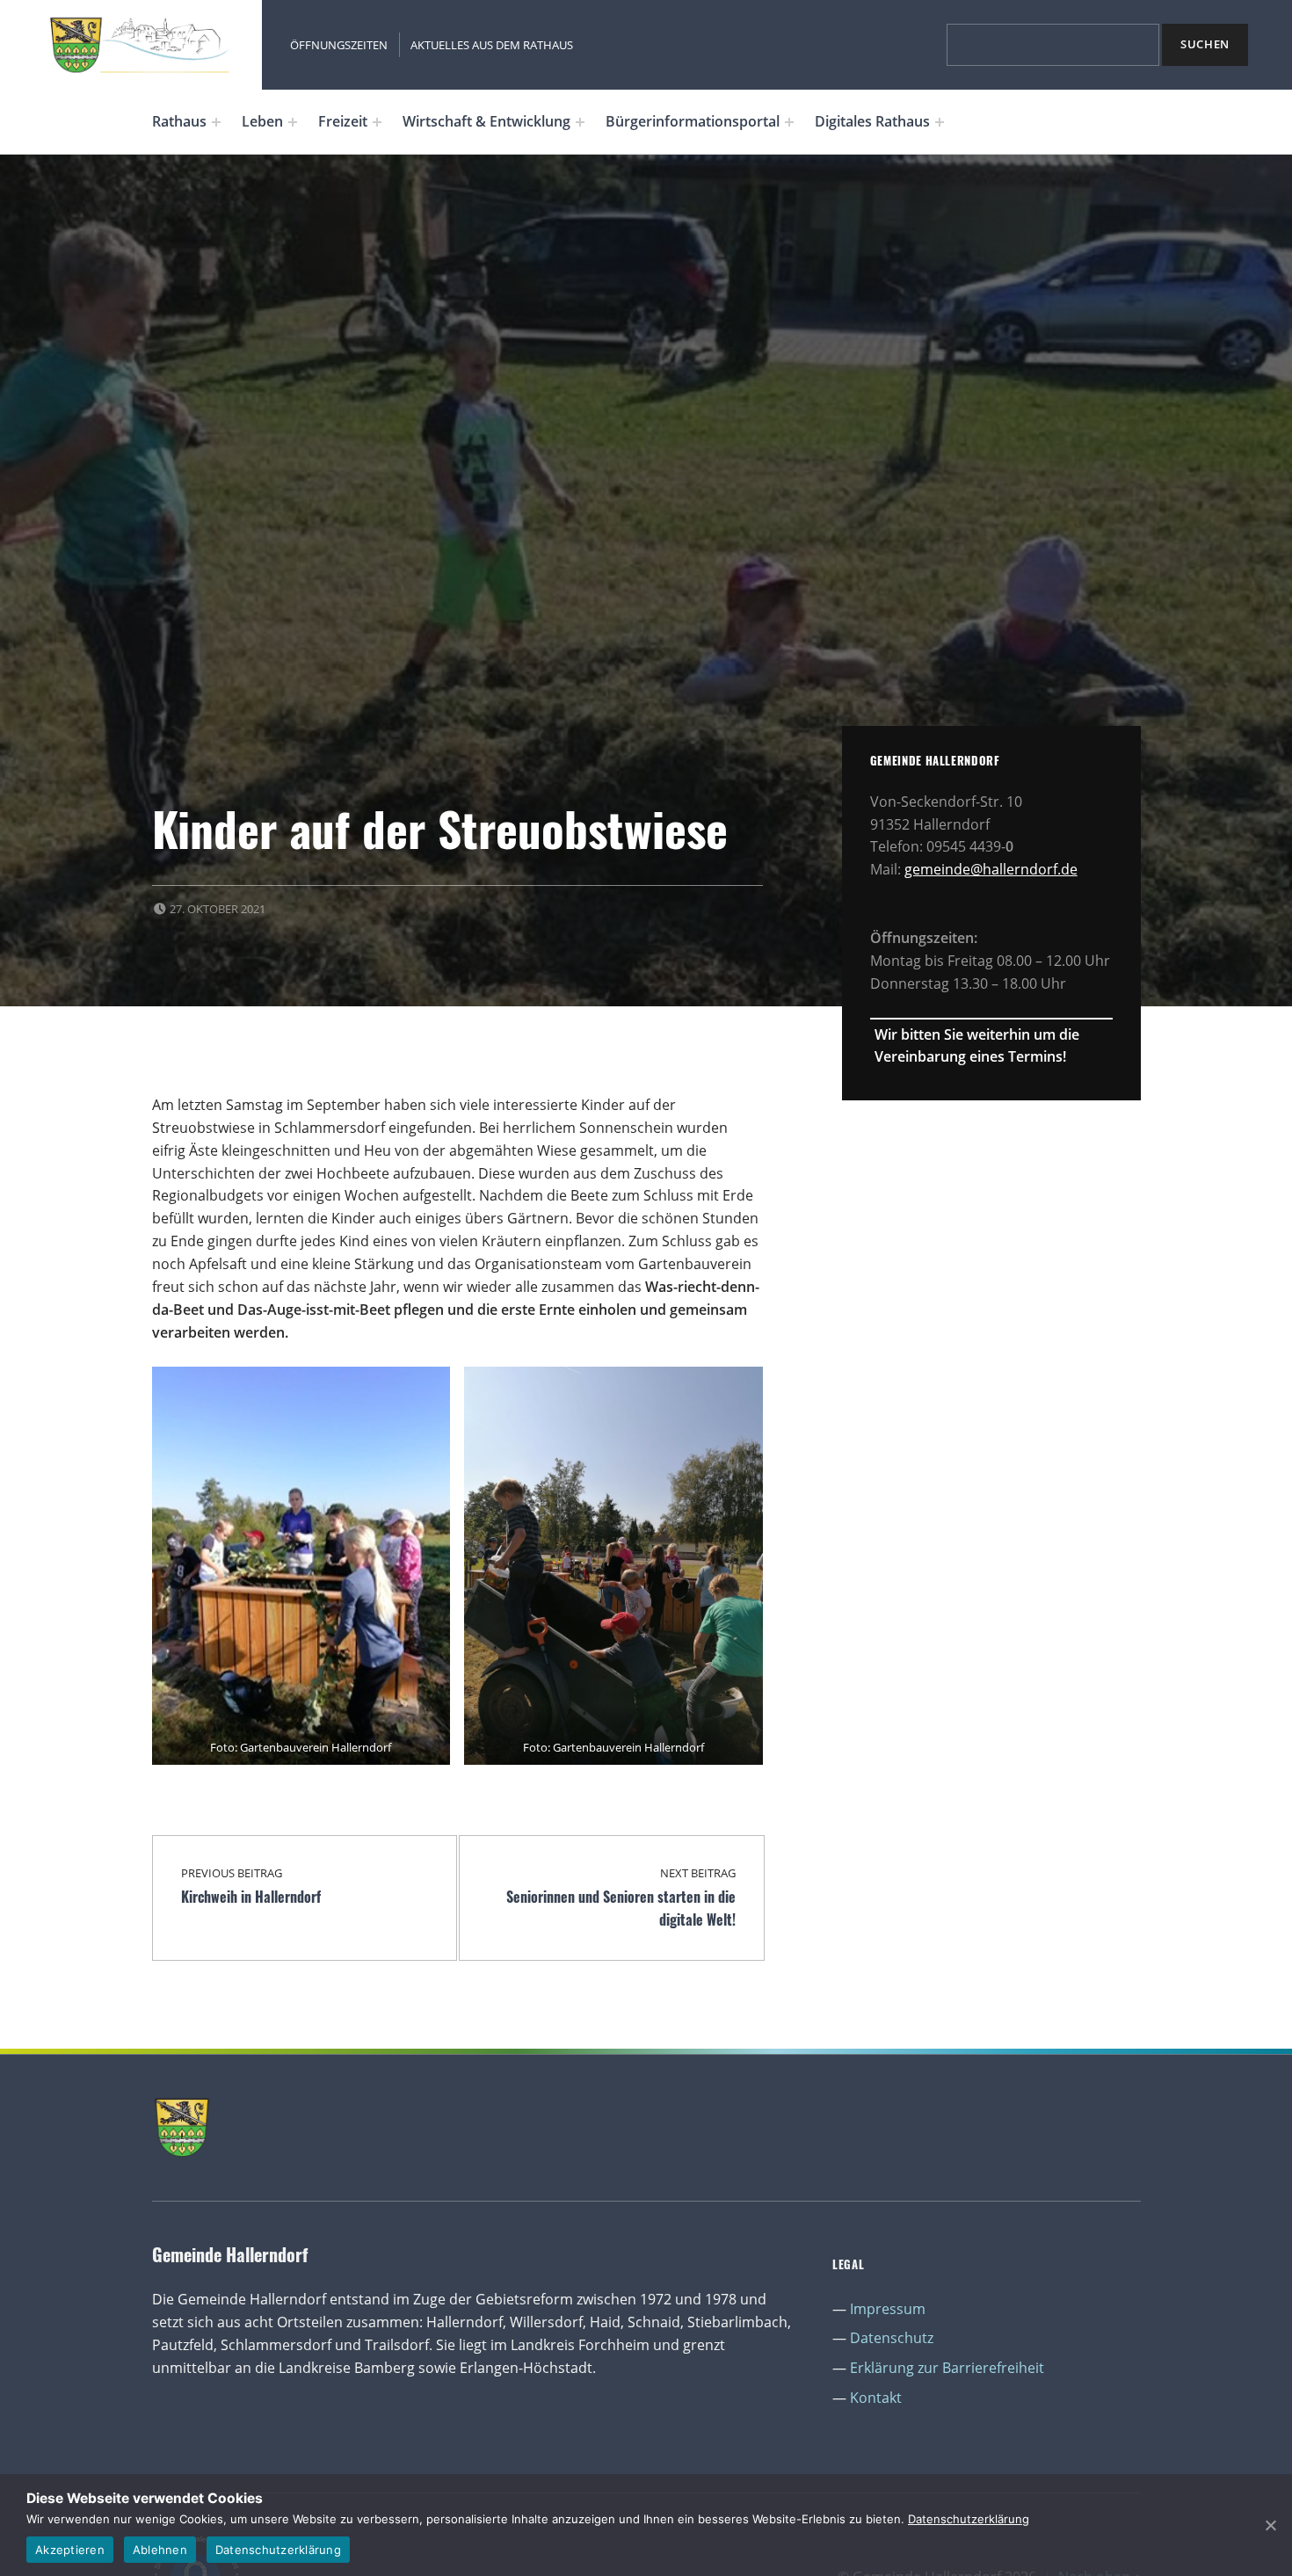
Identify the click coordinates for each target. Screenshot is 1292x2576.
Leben (262, 121)
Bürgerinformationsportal (693, 121)
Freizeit (343, 121)
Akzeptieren (70, 2550)
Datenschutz (892, 2338)
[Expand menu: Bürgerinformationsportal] (789, 122)
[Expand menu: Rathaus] (216, 122)
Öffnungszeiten (339, 45)
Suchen (1205, 44)
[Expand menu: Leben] (293, 122)
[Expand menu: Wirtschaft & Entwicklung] (580, 122)
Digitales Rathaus (872, 121)
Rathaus (179, 121)
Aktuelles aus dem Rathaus (492, 45)
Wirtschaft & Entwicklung (486, 121)
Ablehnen (160, 2550)
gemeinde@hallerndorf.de (991, 869)
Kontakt (876, 2398)
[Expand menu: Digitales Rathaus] (940, 122)
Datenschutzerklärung (969, 2519)
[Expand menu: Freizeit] (377, 122)
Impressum (888, 2309)
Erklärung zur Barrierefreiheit (947, 2368)
